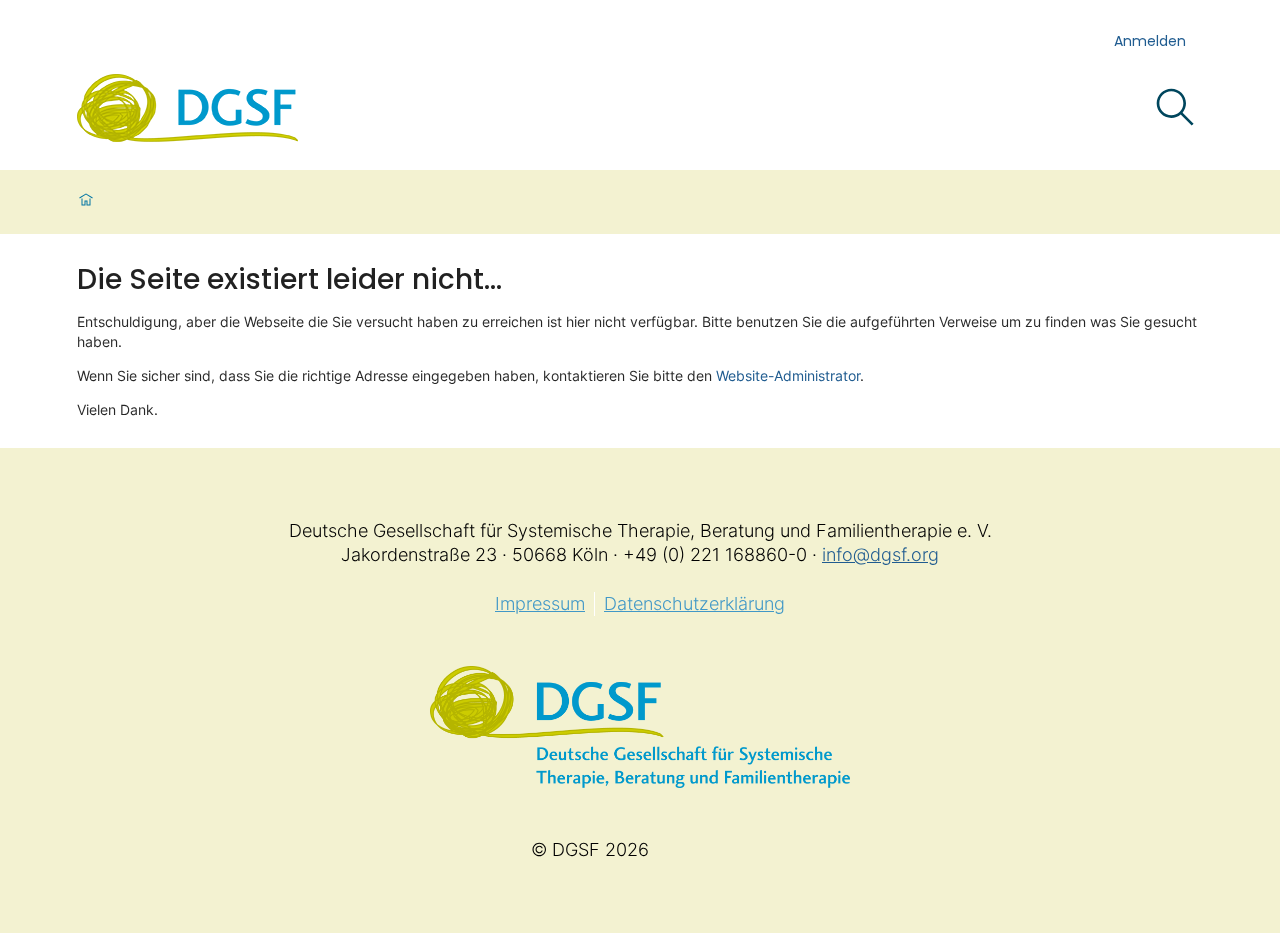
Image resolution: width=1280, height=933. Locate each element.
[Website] (187, 108)
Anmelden (1150, 41)
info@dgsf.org (880, 554)
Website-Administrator (788, 375)
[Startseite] (86, 202)
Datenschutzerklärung (694, 603)
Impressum (540, 603)
